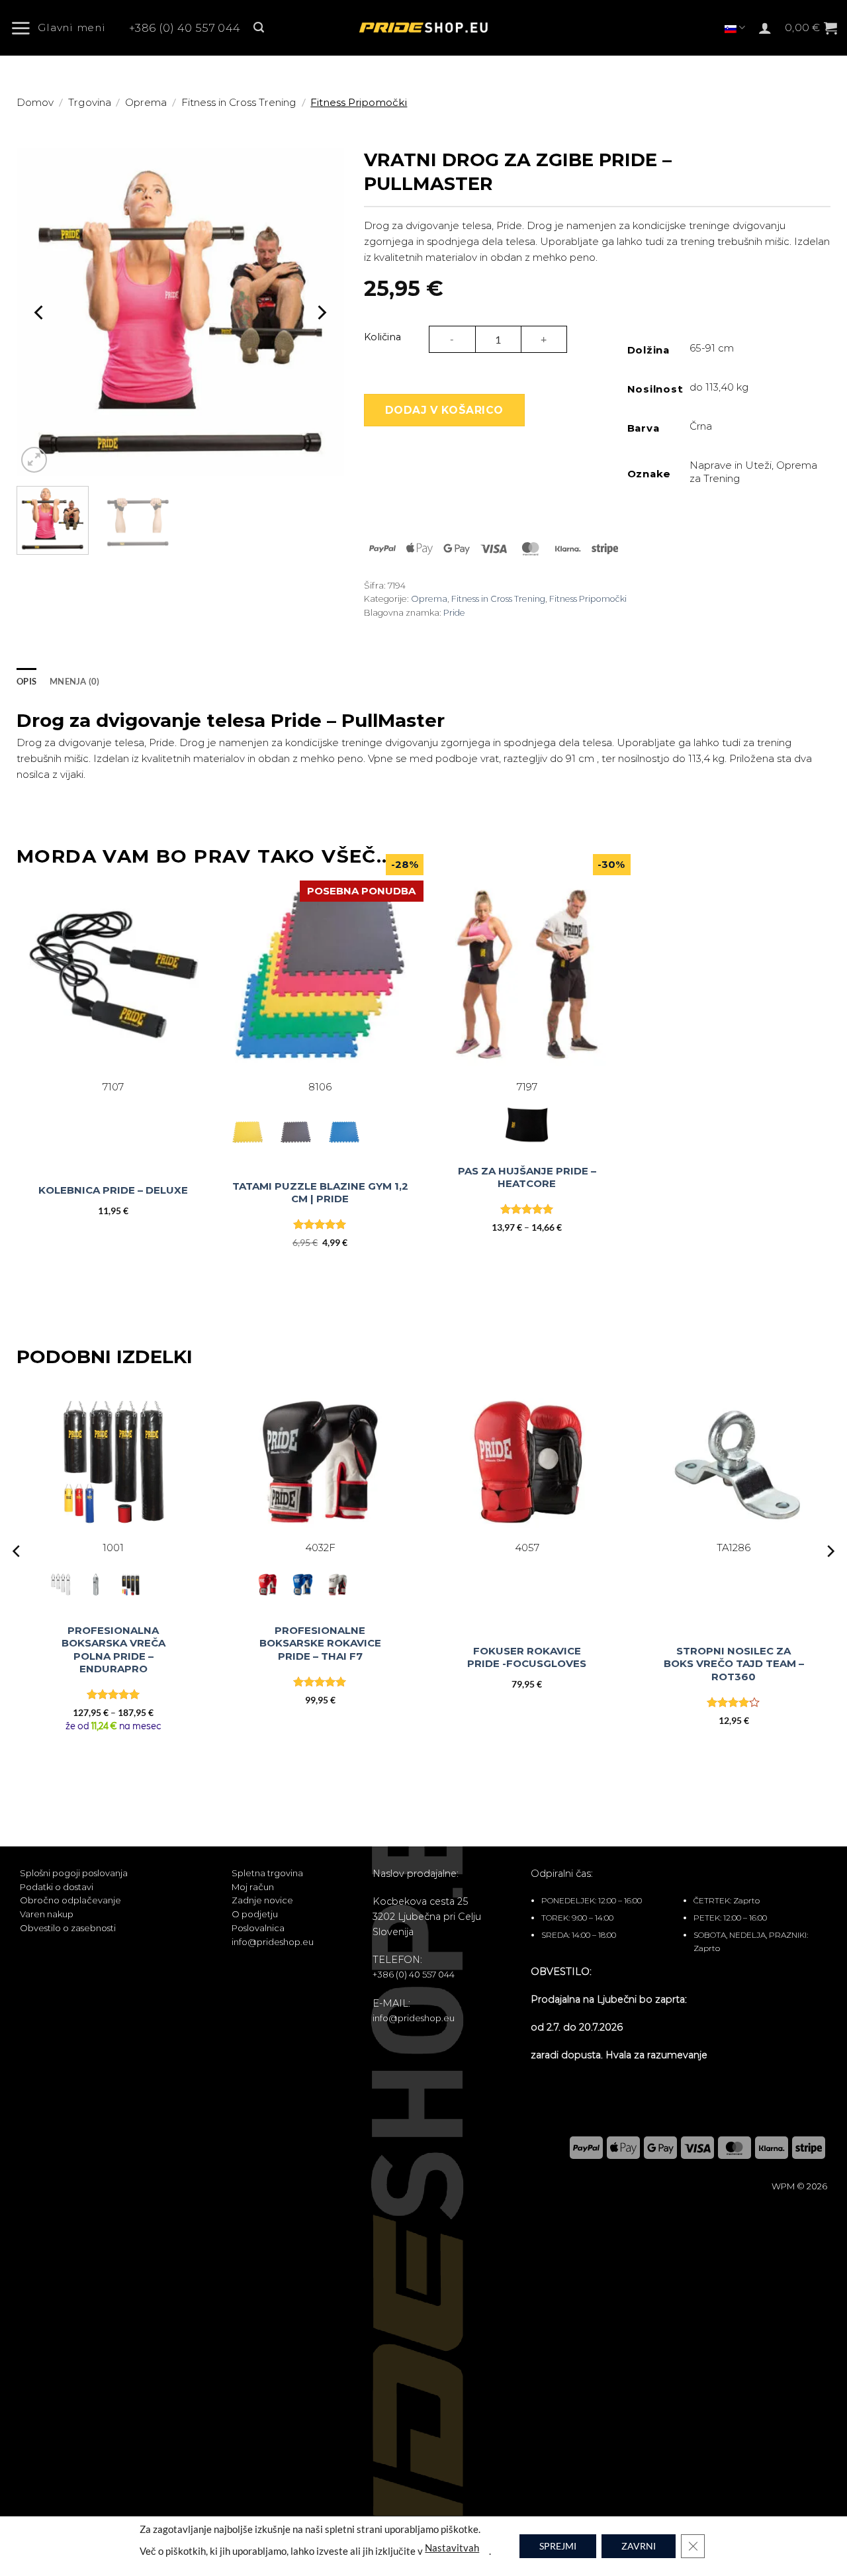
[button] (63, 28)
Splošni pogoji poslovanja (74, 1873)
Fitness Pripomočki (359, 102)
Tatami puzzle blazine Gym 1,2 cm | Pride (320, 1193)
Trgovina (90, 102)
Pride (454, 613)
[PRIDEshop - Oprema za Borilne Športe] (423, 28)
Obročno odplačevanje (70, 1900)
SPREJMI (558, 2546)
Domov (35, 102)
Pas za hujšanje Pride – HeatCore (527, 1177)
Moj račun (253, 1887)
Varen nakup (47, 1914)
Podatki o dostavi (57, 1887)
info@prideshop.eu (273, 1942)
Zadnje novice (262, 1900)
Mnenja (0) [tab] (75, 681)
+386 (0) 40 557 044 (185, 28)
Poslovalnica (258, 1928)
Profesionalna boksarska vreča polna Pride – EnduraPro (113, 1650)
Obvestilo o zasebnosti (68, 1928)
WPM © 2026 (799, 2186)
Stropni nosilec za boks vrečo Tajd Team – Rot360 (734, 1664)
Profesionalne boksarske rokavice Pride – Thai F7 (320, 1643)
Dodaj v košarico (444, 410)
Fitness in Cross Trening (239, 102)
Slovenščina (735, 27)
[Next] (321, 312)
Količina (382, 337)
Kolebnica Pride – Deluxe (113, 1190)
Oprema (146, 102)
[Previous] (40, 312)
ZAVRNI (639, 2546)
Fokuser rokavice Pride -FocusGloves (527, 1657)
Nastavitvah (452, 2547)
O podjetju (255, 1914)
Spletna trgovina (267, 1873)
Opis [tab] (26, 681)
